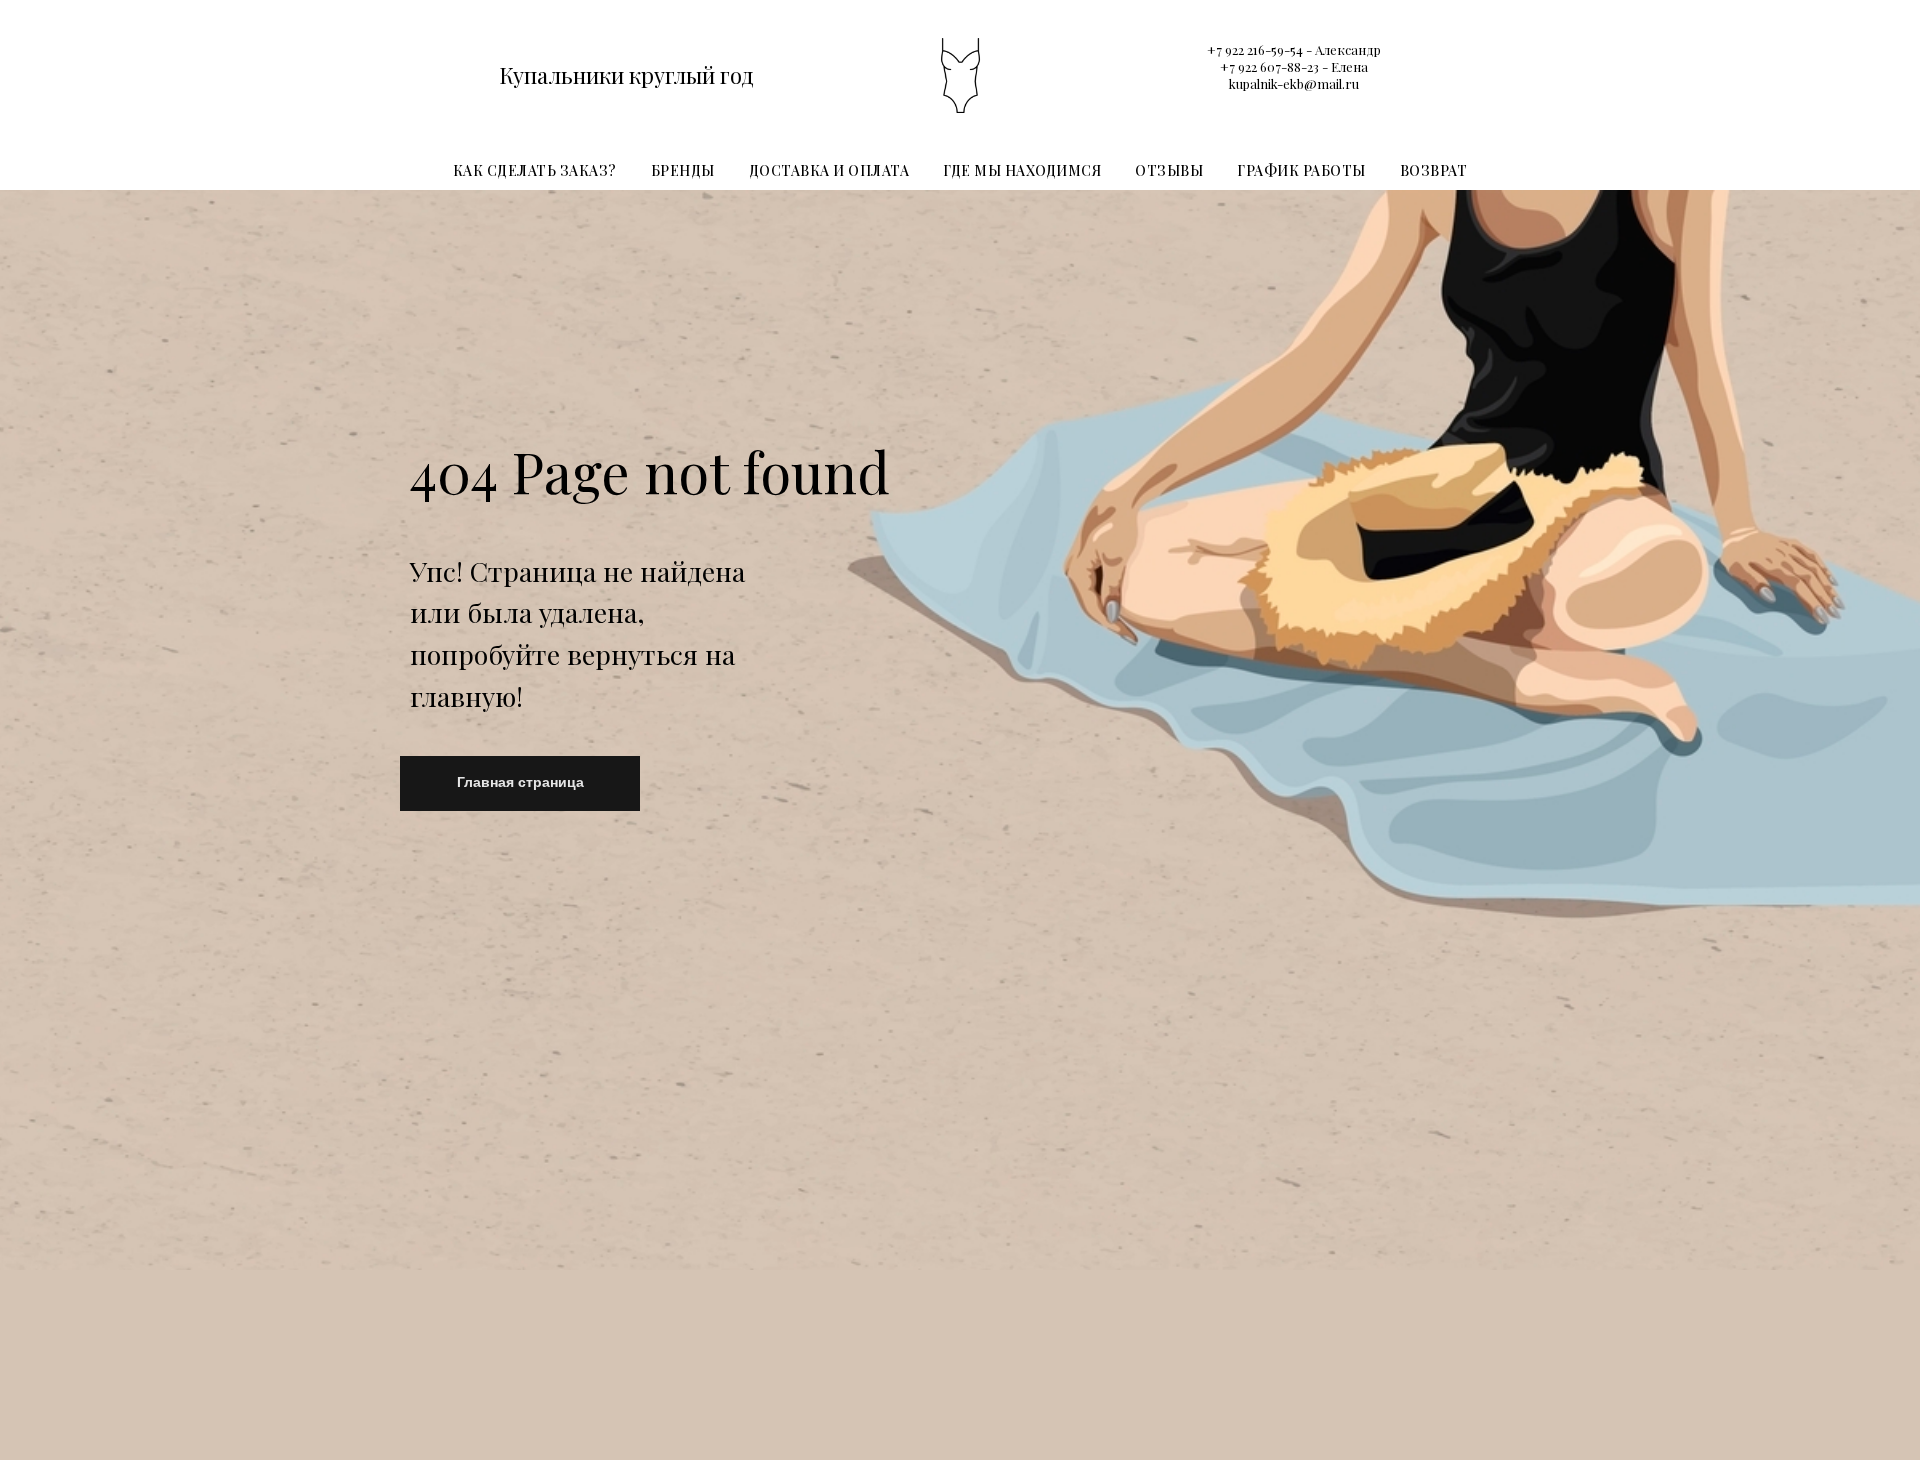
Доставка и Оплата (829, 170)
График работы (1301, 170)
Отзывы (1169, 170)
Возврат (1434, 170)
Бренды (683, 170)
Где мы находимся (1022, 170)
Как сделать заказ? (535, 170)
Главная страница (520, 782)
